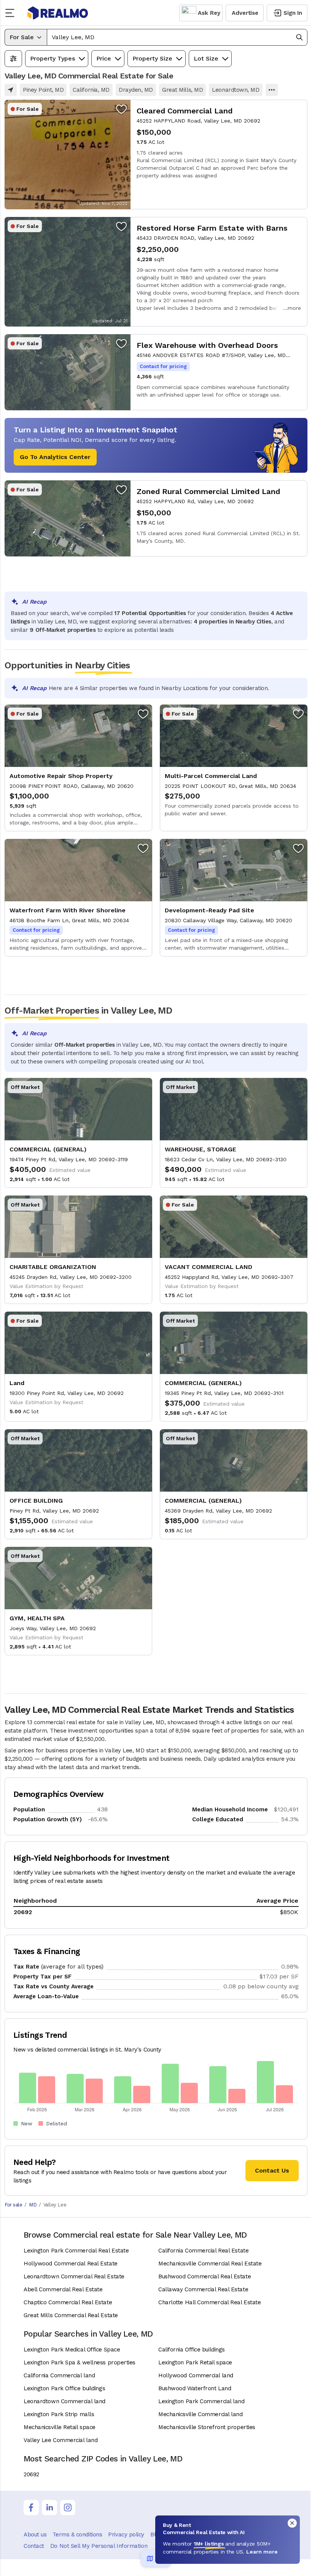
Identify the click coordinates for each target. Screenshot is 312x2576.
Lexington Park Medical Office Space (72, 2350)
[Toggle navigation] (12, 13)
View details (156, 155)
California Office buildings (192, 2350)
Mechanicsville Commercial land (201, 2414)
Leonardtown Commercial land (64, 2401)
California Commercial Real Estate (203, 2251)
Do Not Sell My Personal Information (99, 2546)
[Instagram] (68, 2507)
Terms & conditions (77, 2535)
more (294, 308)
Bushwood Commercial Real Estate (205, 2276)
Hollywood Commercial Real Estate (71, 2264)
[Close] (292, 2523)
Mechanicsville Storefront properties (207, 2427)
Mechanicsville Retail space (60, 2427)
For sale (13, 2205)
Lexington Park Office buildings (64, 2388)
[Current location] (11, 90)
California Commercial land (59, 2375)
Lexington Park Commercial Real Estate (76, 2251)
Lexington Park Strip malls (59, 2414)
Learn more (262, 2552)
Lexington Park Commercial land (201, 2401)
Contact (34, 2546)
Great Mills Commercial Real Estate (71, 2315)
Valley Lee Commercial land (60, 2440)
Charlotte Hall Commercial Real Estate (209, 2302)
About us (35, 2535)
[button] (177, 37)
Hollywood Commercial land (196, 2375)
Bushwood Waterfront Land (195, 2388)
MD (33, 2205)
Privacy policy (126, 2535)
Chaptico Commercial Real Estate (68, 2302)
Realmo (58, 13)
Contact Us (272, 2170)
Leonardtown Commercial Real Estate (74, 2276)
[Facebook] (31, 2507)
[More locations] (272, 90)
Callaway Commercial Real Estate (203, 2289)
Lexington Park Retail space (195, 2362)
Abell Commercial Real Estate (63, 2289)
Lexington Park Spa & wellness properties (80, 2362)
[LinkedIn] (49, 2507)
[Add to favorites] (121, 109)
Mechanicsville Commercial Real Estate (210, 2264)
